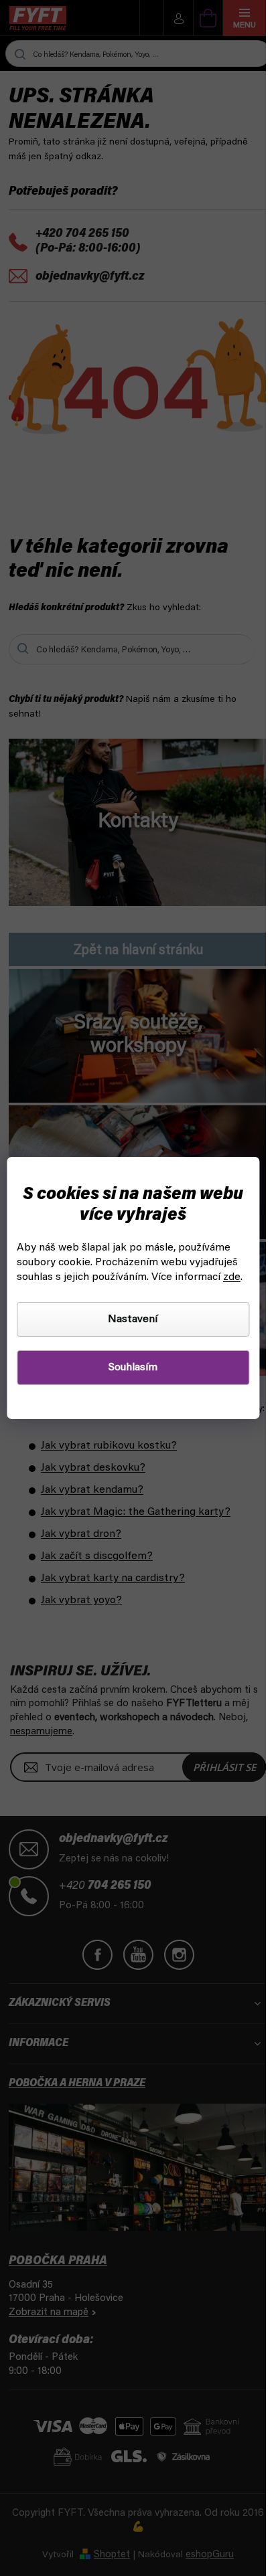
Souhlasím (133, 1368)
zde (232, 1277)
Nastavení (133, 1319)
